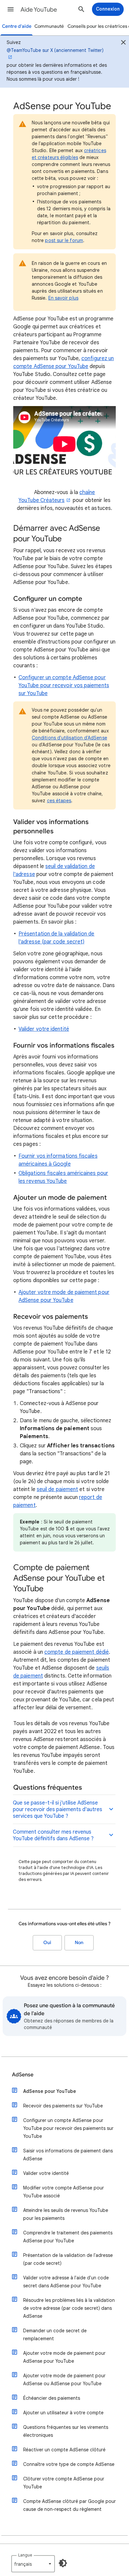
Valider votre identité (44, 1029)
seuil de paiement (57, 1489)
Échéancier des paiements (52, 2398)
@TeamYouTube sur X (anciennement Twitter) (55, 50)
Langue (25, 2555)
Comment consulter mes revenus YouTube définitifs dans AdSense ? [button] (53, 1835)
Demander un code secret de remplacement (55, 2335)
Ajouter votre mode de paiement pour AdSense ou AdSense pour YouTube (64, 2380)
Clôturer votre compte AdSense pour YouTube (64, 2483)
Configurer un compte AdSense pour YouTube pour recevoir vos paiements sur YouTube (64, 686)
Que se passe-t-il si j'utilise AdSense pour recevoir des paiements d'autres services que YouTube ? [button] (58, 1809)
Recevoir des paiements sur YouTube (63, 2106)
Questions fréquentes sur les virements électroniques (66, 2431)
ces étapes (59, 801)
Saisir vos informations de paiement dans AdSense (68, 2155)
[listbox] (33, 2564)
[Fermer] (123, 43)
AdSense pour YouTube (50, 2091)
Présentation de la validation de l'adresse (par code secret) (68, 2259)
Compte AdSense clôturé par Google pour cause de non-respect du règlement (69, 2505)
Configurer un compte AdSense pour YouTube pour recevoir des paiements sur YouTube (68, 2128)
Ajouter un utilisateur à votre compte (63, 2413)
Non (79, 1943)
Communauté (49, 26)
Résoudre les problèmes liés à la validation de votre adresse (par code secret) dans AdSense (69, 2308)
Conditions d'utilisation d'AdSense (69, 738)
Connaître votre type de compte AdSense (69, 2464)
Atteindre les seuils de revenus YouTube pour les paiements (66, 2214)
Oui (47, 1943)
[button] (11, 9)
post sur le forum (64, 240)
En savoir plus (63, 298)
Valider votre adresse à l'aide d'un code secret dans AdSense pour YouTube (66, 2282)
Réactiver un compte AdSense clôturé (64, 2450)
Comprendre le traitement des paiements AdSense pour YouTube (68, 2237)
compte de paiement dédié (77, 1652)
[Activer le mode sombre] (63, 2563)
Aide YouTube (39, 10)
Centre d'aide (17, 26)
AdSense (23, 2075)
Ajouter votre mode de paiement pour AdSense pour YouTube (64, 2357)
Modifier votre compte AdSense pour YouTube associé (64, 2192)
